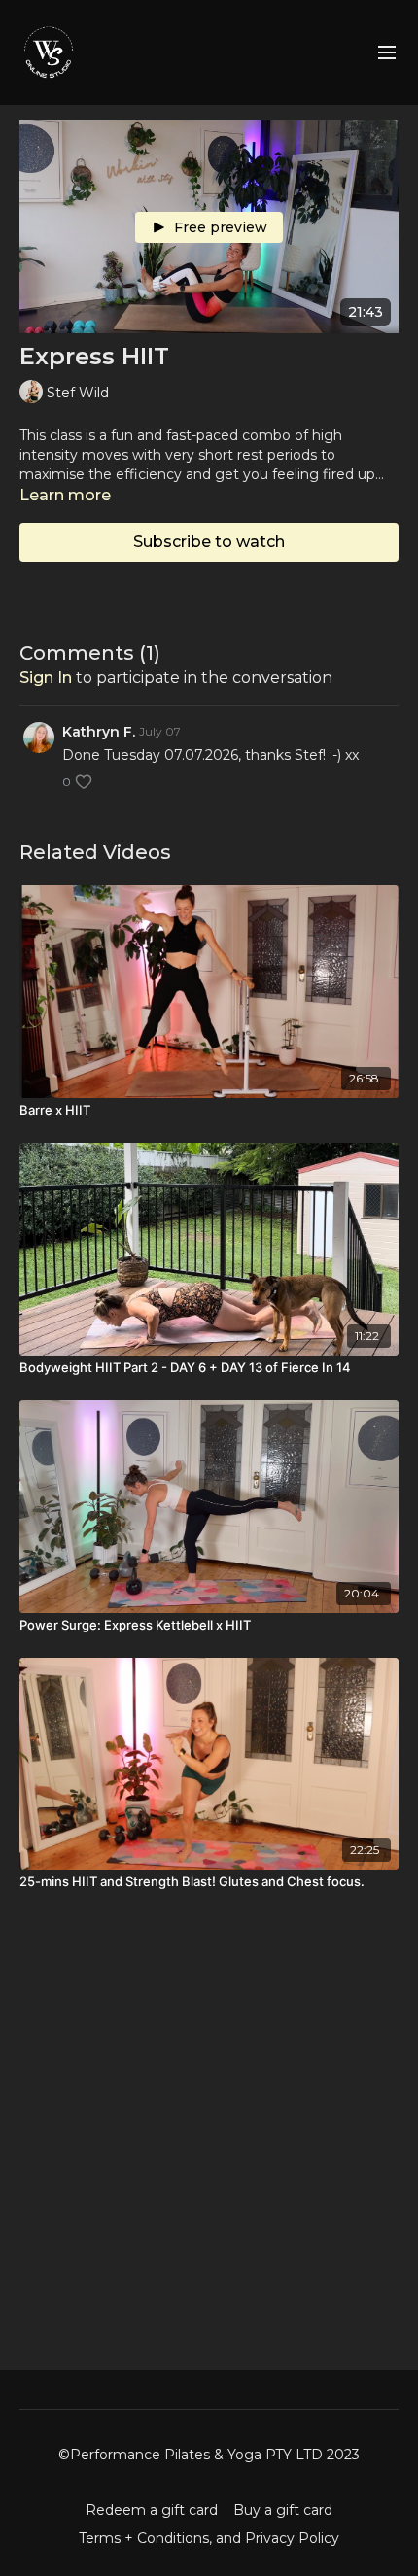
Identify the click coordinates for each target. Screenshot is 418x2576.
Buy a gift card (283, 2510)
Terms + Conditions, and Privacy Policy (209, 2538)
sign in (46, 678)
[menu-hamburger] (387, 53)
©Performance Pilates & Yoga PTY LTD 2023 (209, 2455)
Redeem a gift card (152, 2510)
